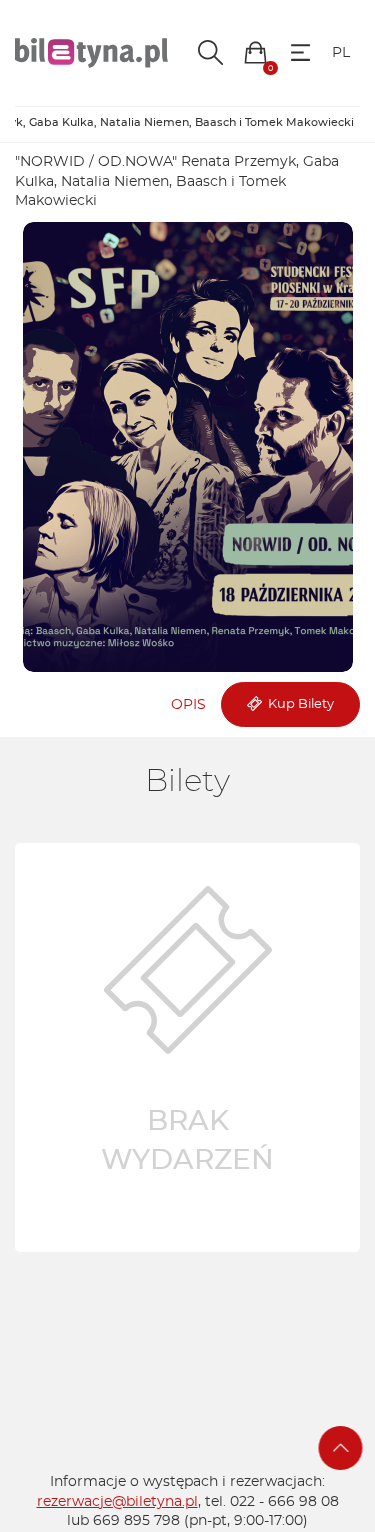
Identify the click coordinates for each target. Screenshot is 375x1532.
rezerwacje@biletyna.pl (117, 1502)
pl (341, 53)
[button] (255, 52)
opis (188, 705)
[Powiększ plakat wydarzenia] (188, 447)
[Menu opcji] (300, 52)
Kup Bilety (298, 704)
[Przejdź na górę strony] (341, 1448)
